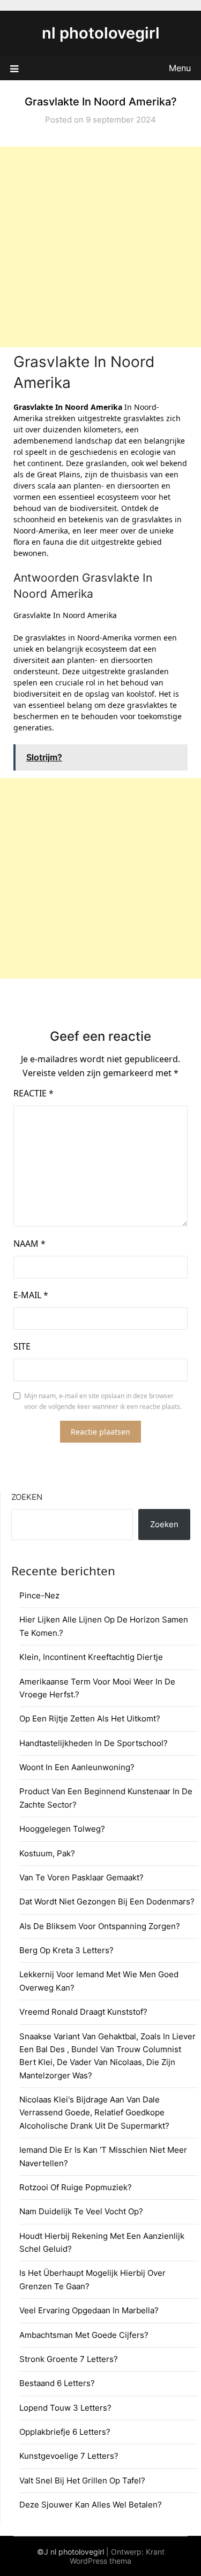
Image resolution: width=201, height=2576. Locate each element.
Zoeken (27, 1497)
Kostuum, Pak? (47, 1853)
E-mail (31, 1295)
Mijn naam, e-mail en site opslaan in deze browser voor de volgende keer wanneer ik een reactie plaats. (103, 1401)
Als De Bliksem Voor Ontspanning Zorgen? (100, 1926)
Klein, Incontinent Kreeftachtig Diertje (91, 1657)
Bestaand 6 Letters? (57, 2383)
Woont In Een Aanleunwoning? (77, 1767)
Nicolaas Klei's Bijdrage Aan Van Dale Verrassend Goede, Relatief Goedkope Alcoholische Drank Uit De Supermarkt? (94, 2113)
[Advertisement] (100, 247)
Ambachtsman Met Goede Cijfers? (84, 2335)
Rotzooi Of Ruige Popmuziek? (76, 2187)
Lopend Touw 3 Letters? (65, 2408)
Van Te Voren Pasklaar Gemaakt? (81, 1877)
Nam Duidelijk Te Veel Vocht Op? (81, 2211)
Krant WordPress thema (117, 2556)
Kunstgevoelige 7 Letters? (69, 2456)
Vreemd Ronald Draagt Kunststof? (83, 2012)
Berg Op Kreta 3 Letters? (66, 1950)
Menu (180, 68)
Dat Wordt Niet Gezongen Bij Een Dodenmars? (107, 1901)
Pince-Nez (39, 1595)
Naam (29, 1244)
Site (22, 1346)
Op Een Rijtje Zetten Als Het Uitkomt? (90, 1718)
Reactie (33, 1093)
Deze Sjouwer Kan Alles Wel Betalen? (91, 2505)
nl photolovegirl (101, 33)
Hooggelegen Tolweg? (62, 1829)
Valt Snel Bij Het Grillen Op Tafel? (82, 2480)
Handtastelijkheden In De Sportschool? (94, 1743)
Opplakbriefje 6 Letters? (65, 2432)
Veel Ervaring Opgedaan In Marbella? (89, 2310)
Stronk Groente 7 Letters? (69, 2359)
